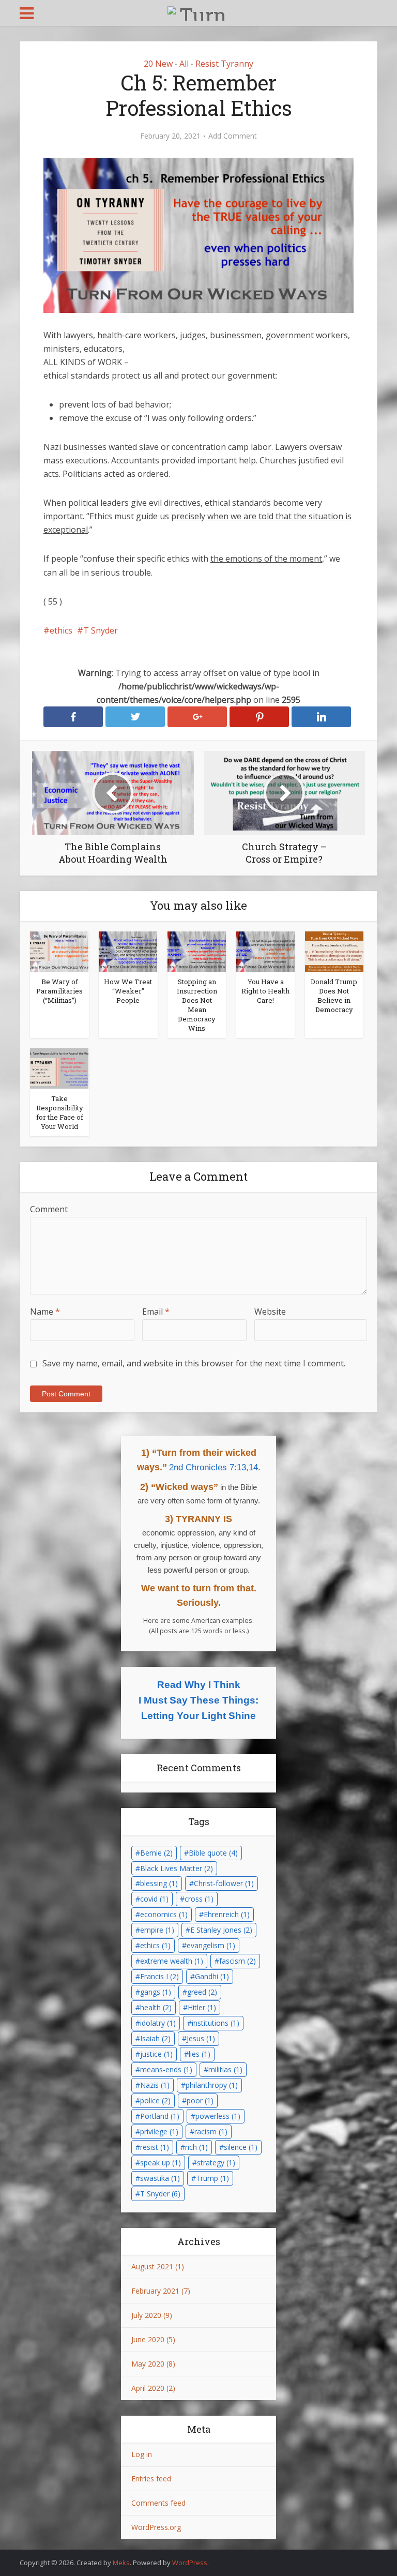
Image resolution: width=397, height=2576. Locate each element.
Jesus (201, 2038)
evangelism (211, 1945)
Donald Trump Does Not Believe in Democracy (334, 996)
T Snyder (101, 630)
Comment (49, 1209)
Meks (121, 2563)
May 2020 (148, 2364)
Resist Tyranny (224, 64)
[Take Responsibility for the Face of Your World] (59, 1067)
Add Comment (233, 136)
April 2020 (148, 2388)
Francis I (159, 1976)
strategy (216, 2163)
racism (211, 2131)
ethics (61, 630)
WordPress (190, 2563)
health (156, 2007)
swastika (160, 2178)
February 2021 (155, 2291)
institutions (216, 2023)
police (155, 2100)
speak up (161, 2163)
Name (45, 1312)
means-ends (166, 2069)
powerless (218, 2116)
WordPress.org (156, 2527)
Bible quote (213, 1853)
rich (196, 2147)
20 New (158, 64)
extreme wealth (172, 1961)
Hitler (202, 2007)
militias (225, 2069)
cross (199, 1899)
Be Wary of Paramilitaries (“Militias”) (59, 991)
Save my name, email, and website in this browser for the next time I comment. (194, 1363)
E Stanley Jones (221, 1930)
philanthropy (212, 2085)
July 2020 (146, 2315)
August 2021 (152, 2266)
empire (157, 1930)
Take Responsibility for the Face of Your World (60, 1112)
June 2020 (148, 2339)
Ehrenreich (227, 1914)
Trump (212, 2178)
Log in (142, 2454)
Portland (160, 2116)
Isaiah (155, 2038)
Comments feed (158, 2503)
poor (200, 2100)
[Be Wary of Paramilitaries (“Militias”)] (59, 951)
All (184, 64)
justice (156, 2054)
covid (154, 1899)
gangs (156, 1992)
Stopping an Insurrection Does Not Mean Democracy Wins (197, 1005)
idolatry (158, 2023)
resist (155, 2147)
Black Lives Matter (177, 1868)
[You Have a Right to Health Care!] (265, 951)
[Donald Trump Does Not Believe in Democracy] (334, 951)
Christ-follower (224, 1883)
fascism (238, 1961)
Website (270, 1312)
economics (164, 1914)
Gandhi (212, 1976)
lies (200, 2054)
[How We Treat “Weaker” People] (128, 951)
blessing (159, 1883)
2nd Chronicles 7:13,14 (213, 1467)
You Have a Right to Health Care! (265, 991)
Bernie (156, 1853)
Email (156, 1312)
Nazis (155, 2085)
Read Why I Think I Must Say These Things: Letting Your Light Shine (198, 1700)
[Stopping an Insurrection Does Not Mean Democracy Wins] (197, 951)
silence (241, 2147)
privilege (159, 2131)
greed (202, 1992)
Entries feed (151, 2479)
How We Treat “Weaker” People (128, 991)
